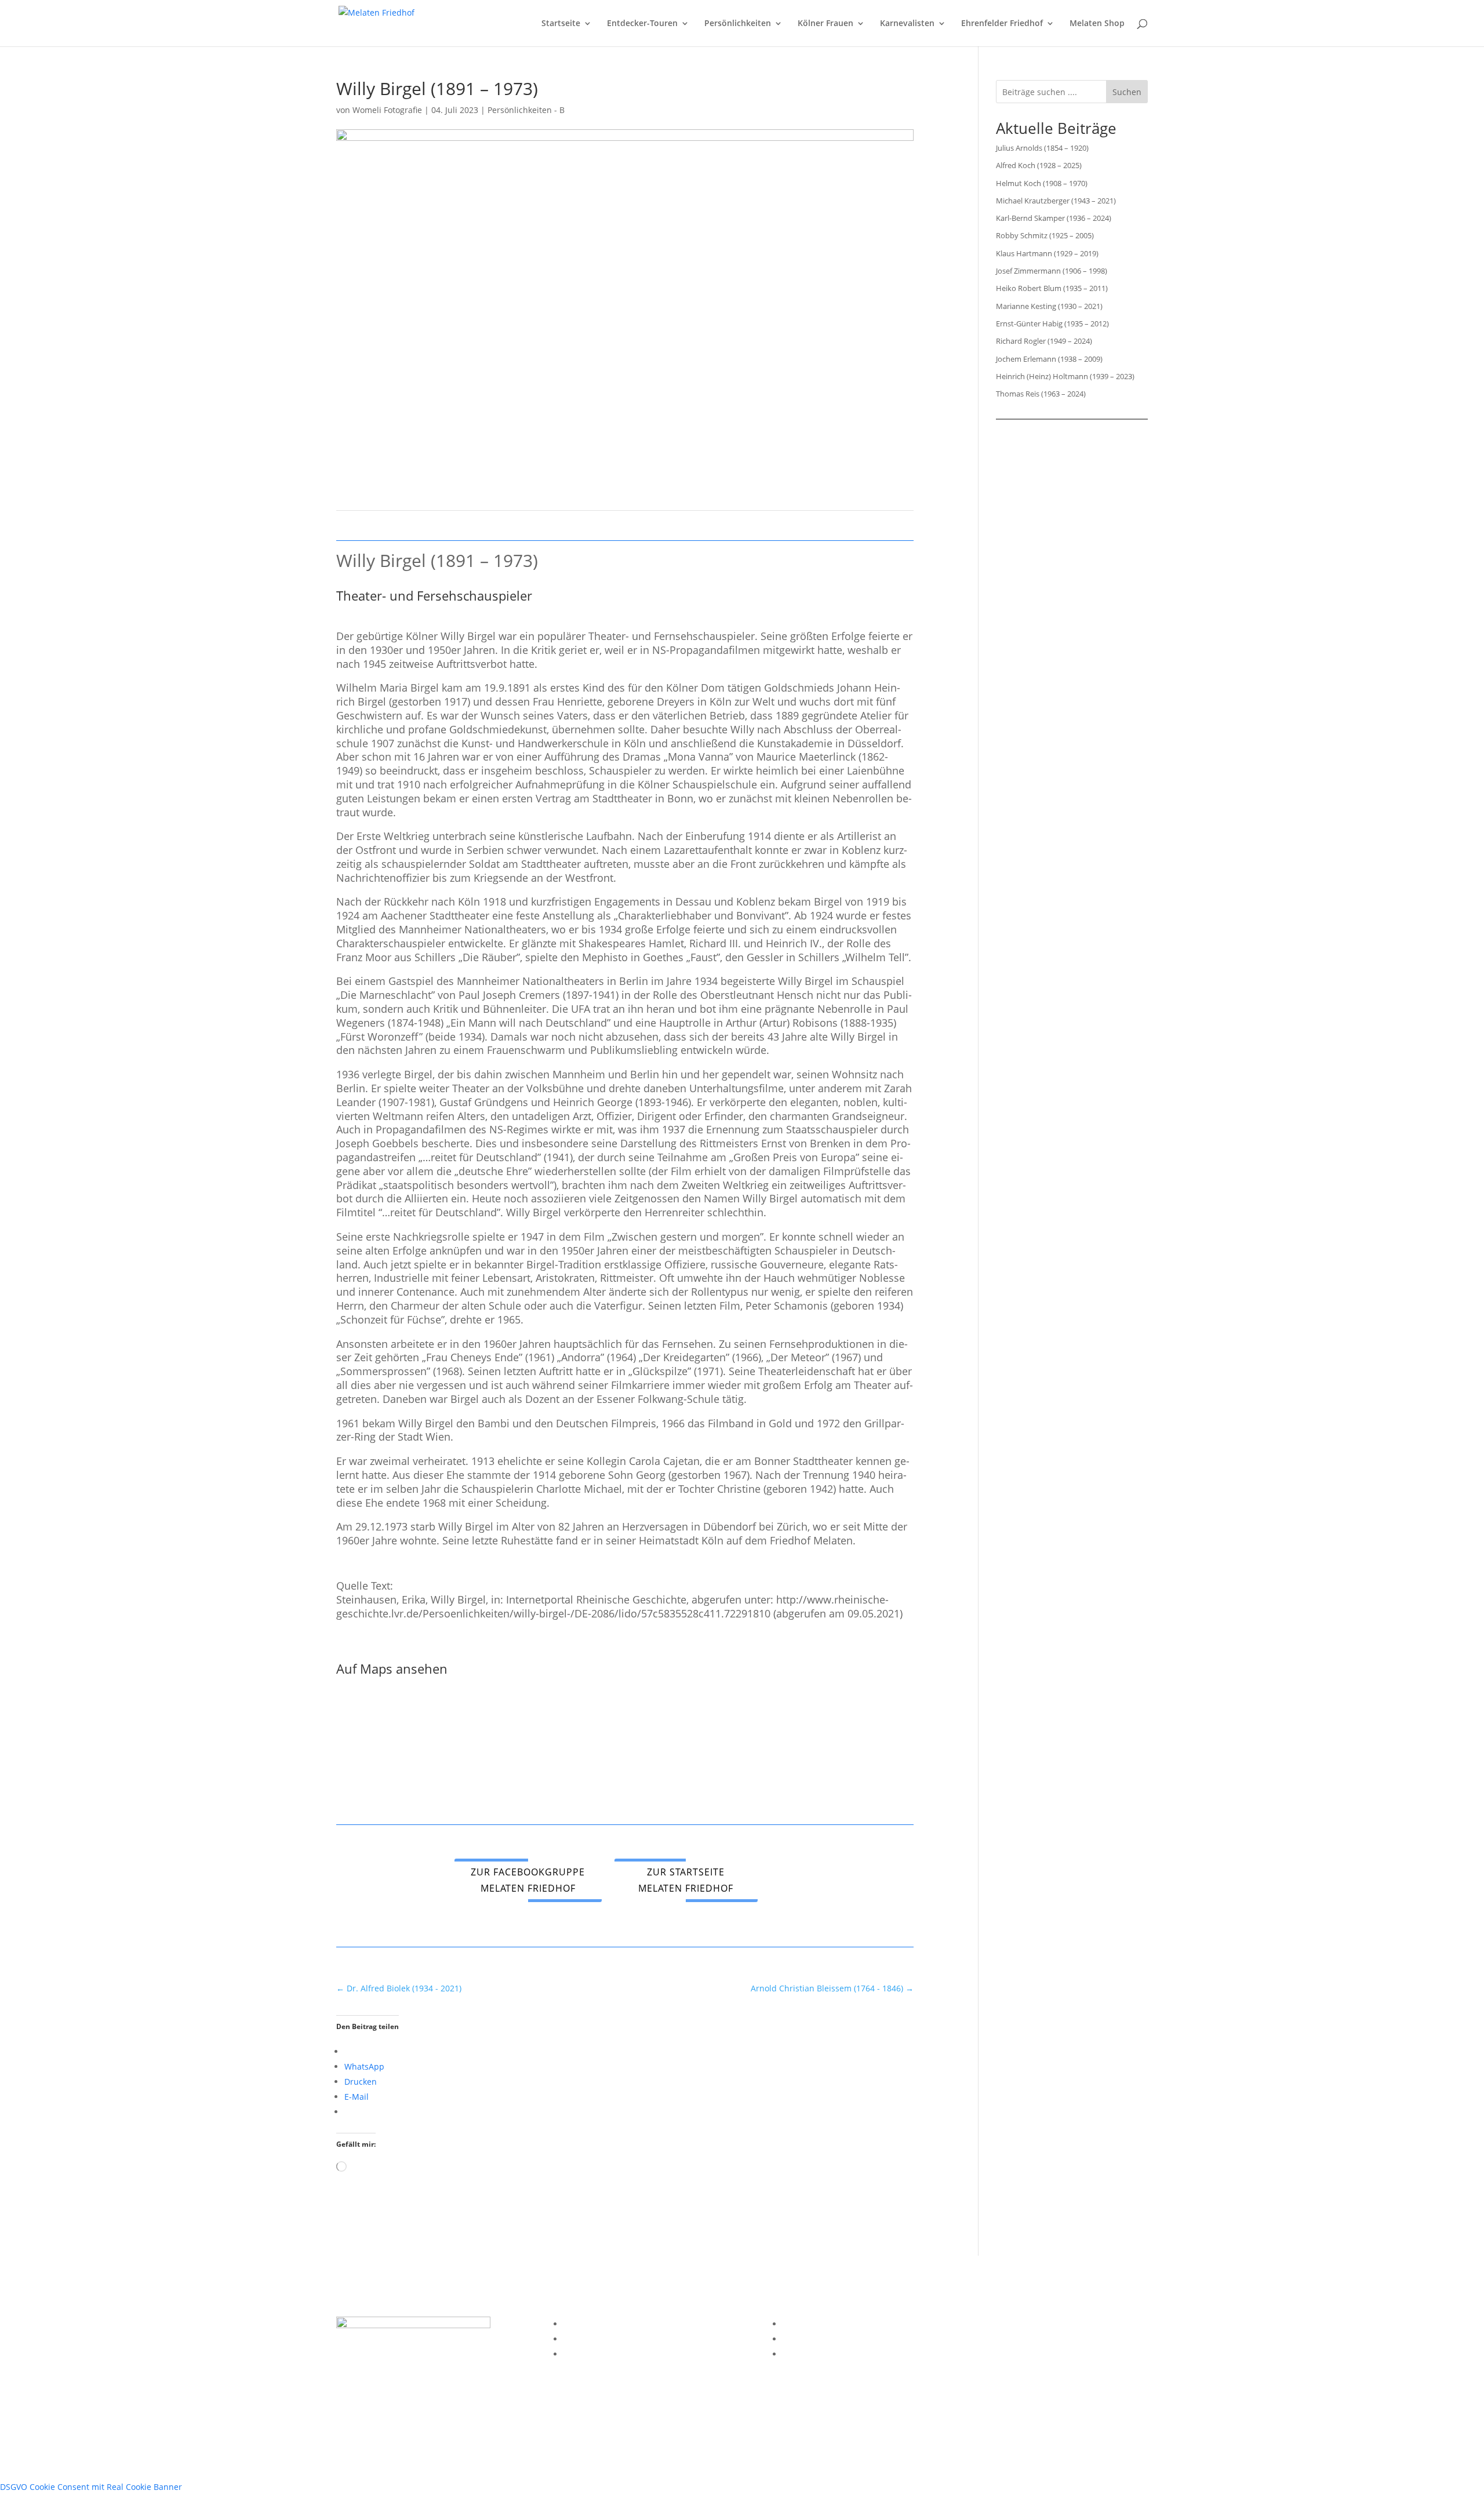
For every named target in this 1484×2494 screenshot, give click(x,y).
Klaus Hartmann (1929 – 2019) (1047, 253)
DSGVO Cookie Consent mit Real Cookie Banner (91, 2487)
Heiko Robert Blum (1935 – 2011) (1052, 288)
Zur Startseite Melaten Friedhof (686, 1880)
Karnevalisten (907, 24)
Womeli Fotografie (387, 110)
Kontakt (578, 2354)
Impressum (585, 2324)
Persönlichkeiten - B (526, 110)
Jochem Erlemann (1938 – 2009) (1049, 359)
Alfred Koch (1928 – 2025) (1039, 165)
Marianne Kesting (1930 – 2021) (1049, 306)
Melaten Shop (1097, 24)
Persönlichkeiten (738, 24)
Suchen (1127, 92)
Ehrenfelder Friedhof (1002, 24)
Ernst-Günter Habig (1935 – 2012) (1052, 323)
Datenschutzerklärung (607, 2339)
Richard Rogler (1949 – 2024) (1044, 341)
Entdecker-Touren (642, 24)
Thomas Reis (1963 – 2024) (1041, 394)
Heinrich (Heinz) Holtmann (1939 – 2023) (1065, 376)
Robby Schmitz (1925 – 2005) (1045, 235)
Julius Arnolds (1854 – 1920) (1042, 148)
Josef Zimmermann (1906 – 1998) (1052, 271)
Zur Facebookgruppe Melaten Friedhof (528, 1880)
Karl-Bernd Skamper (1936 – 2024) (1054, 218)
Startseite (561, 24)
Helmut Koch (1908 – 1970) (1042, 183)
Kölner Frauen (825, 24)
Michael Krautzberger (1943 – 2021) (1056, 201)
